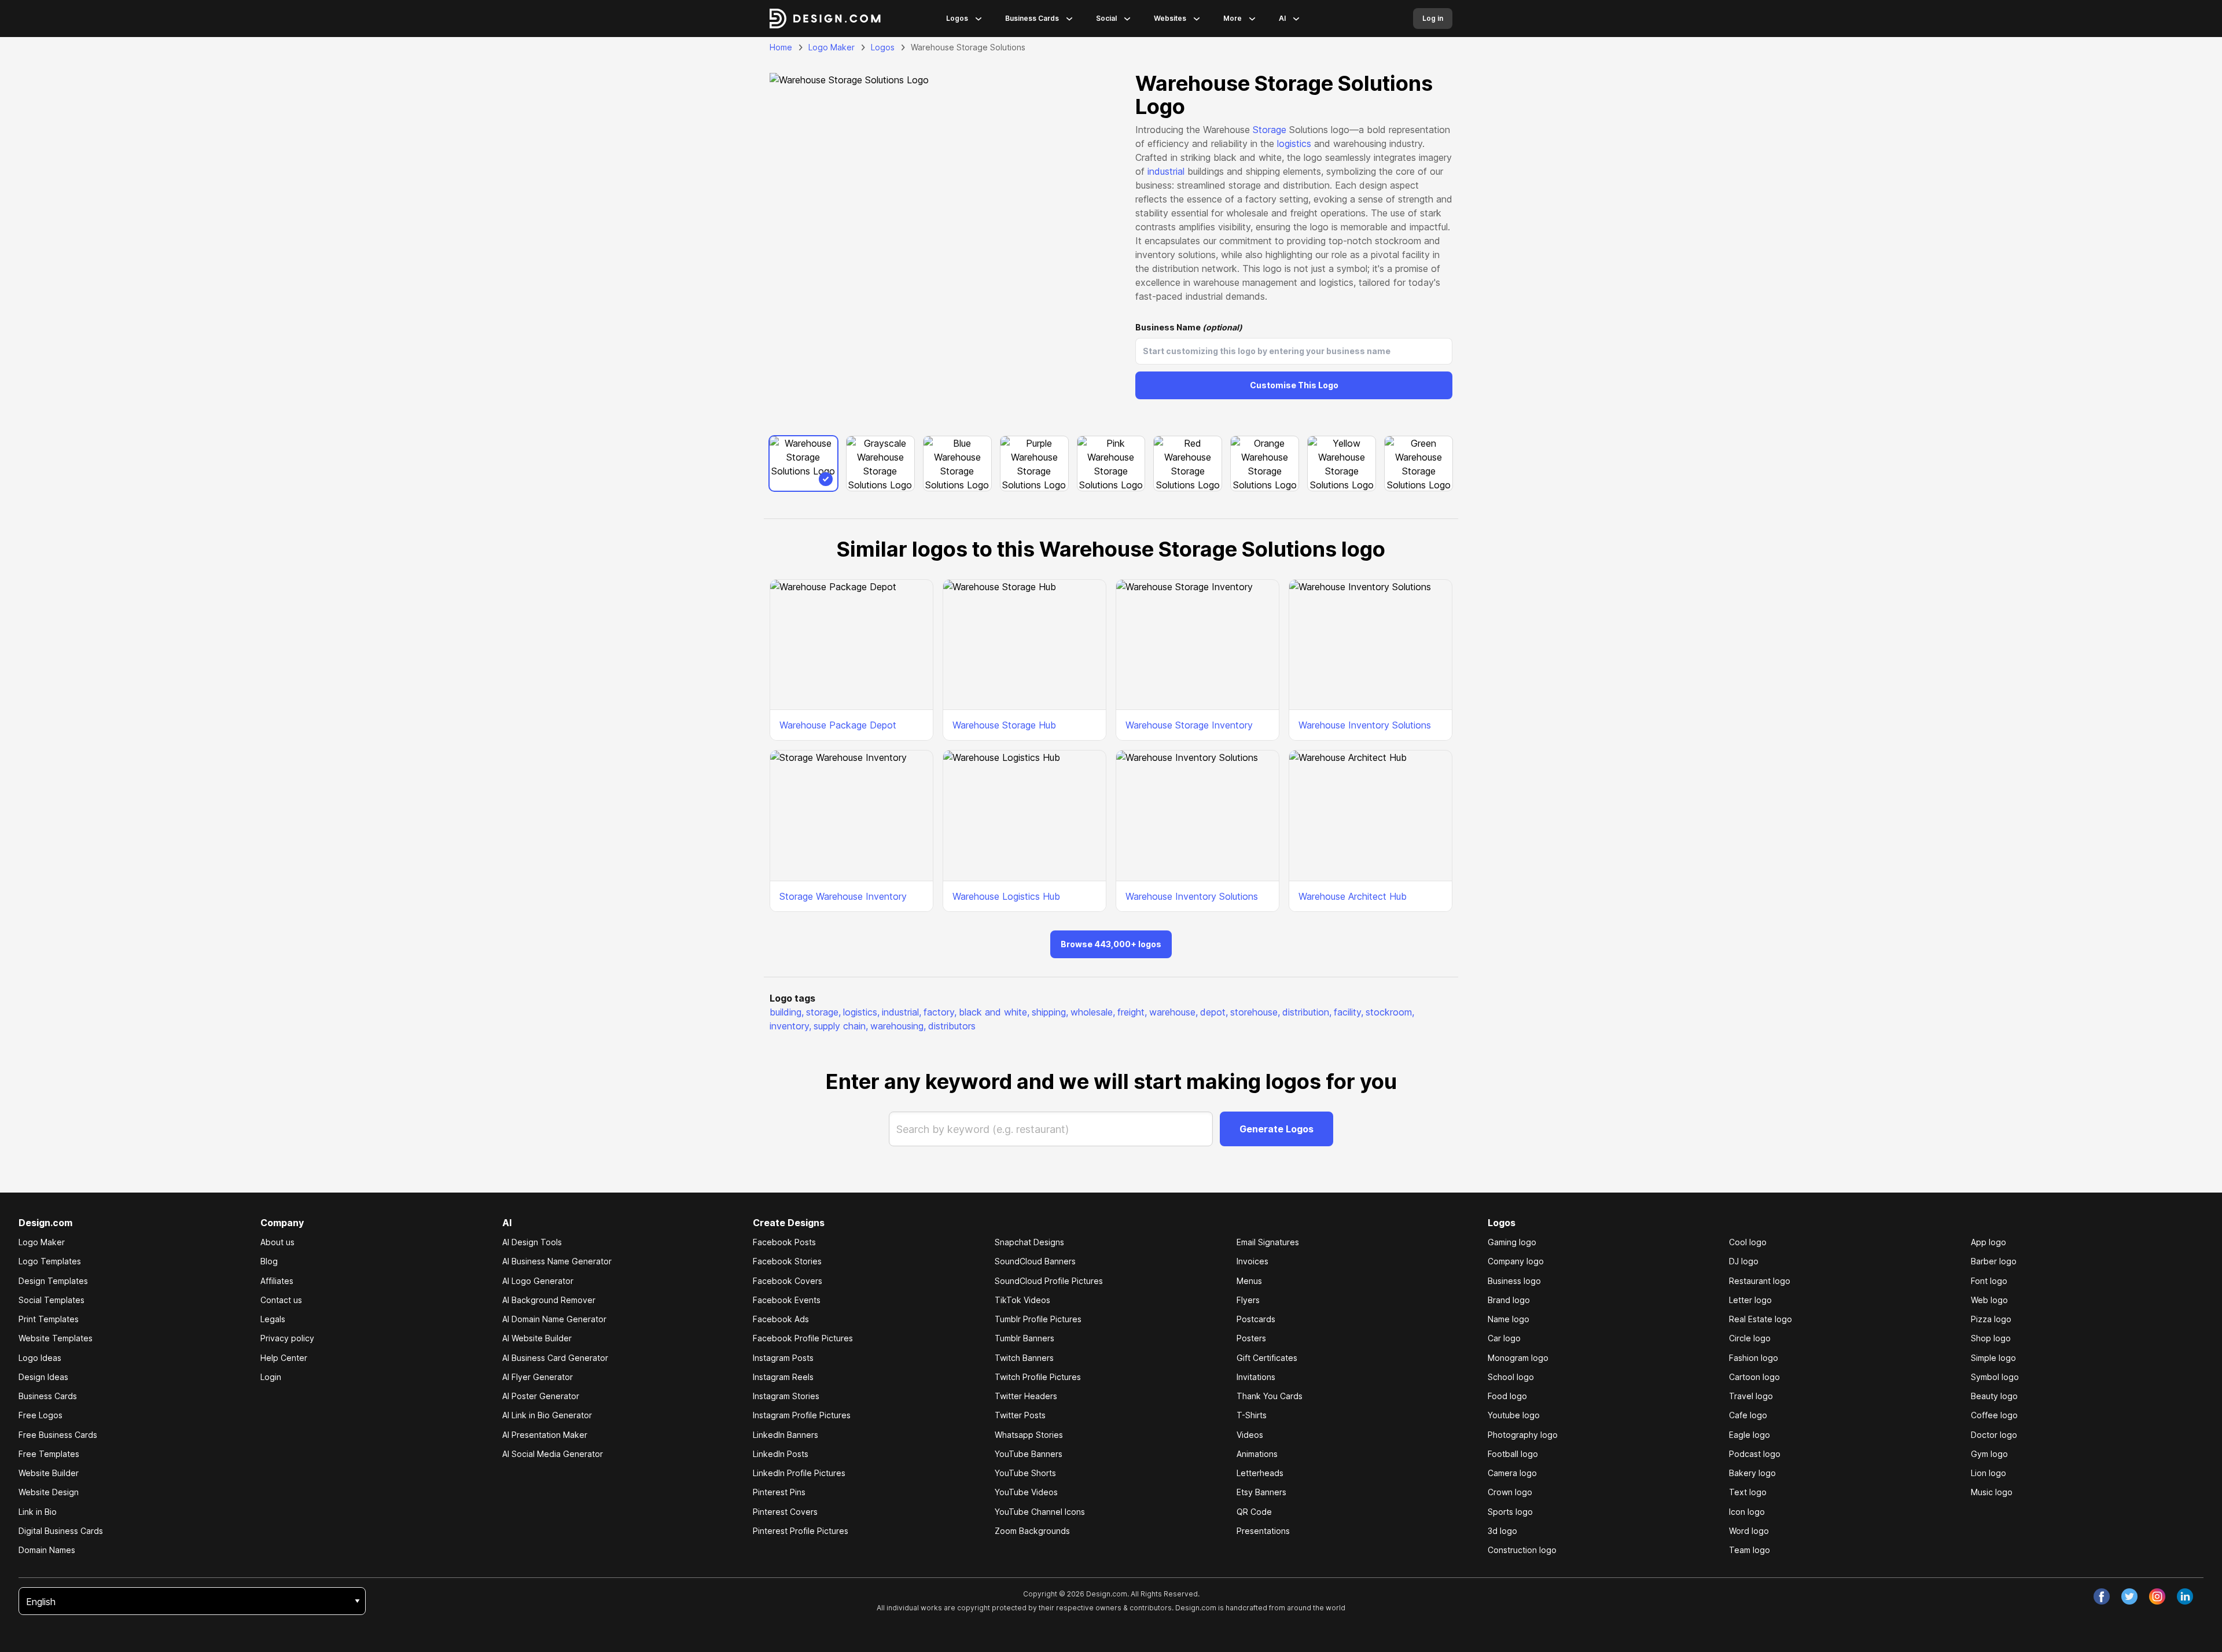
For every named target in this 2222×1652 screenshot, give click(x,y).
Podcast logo (1755, 1454)
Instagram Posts (783, 1358)
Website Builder (49, 1473)
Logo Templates (50, 1261)
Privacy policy (287, 1338)
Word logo (1749, 1531)
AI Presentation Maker (545, 1435)
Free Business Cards (58, 1435)
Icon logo (1747, 1512)
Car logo (1504, 1338)
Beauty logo (1994, 1396)
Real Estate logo (1761, 1319)
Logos (957, 18)
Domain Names (47, 1550)
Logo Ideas (40, 1358)
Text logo (1748, 1492)
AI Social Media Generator (553, 1454)
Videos (1250, 1435)
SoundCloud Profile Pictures (1049, 1281)
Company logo (1516, 1261)
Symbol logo (1995, 1377)
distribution (1307, 1012)
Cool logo (1748, 1242)
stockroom (1390, 1012)
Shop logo (1991, 1338)
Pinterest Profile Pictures (801, 1531)
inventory (790, 1026)
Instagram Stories (786, 1396)
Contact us (281, 1300)
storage (823, 1012)
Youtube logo (1514, 1415)
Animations (1257, 1454)
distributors (952, 1026)
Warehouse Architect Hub (1353, 896)
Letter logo (1750, 1300)
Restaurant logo (1760, 1281)
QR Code (1254, 1512)
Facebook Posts (784, 1242)
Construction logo (1522, 1550)
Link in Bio (38, 1512)
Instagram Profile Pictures (802, 1415)
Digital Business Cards (61, 1531)
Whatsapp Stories (1029, 1435)
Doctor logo (1994, 1435)
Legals (273, 1319)
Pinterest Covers (785, 1512)
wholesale (1093, 1012)
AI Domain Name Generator (554, 1319)
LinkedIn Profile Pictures (799, 1473)
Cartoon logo (1754, 1377)
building (787, 1012)
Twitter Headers (1026, 1396)
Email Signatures (1268, 1242)
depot (1214, 1012)
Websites (1170, 18)
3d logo (1502, 1531)
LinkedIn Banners (786, 1435)
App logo (1989, 1242)
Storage (1270, 130)
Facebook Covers (788, 1281)
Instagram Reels (783, 1377)
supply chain (841, 1026)
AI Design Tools (532, 1242)
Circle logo (1750, 1338)
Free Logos (41, 1415)
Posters (1251, 1338)
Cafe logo (1748, 1415)
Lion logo (1989, 1473)
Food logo (1507, 1396)
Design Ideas (43, 1377)
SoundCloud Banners (1035, 1261)
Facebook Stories (787, 1261)
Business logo (1514, 1281)
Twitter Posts (1020, 1415)
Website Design (49, 1492)
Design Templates (53, 1281)
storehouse (1255, 1012)
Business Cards (1032, 18)
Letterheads (1260, 1473)
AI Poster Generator (541, 1396)
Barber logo (1994, 1261)
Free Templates (49, 1454)
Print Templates (49, 1319)
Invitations (1256, 1377)
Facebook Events (787, 1300)
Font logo (1989, 1281)
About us (277, 1242)
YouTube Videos (1026, 1492)
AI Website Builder (537, 1338)
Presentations (1263, 1531)
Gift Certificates (1267, 1358)
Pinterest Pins (779, 1492)
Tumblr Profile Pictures (1038, 1319)
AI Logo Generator (538, 1281)
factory (940, 1012)
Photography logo (1523, 1435)
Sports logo (1510, 1512)
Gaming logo (1512, 1242)
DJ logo (1744, 1261)
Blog (269, 1261)
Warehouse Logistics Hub (1006, 896)
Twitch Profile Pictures (1038, 1377)
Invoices (1252, 1261)
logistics (1294, 144)
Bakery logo (1752, 1473)
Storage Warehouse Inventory (843, 896)
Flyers (1248, 1300)
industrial (1166, 171)
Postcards (1256, 1319)
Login (271, 1377)
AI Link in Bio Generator (547, 1415)
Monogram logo (1518, 1358)
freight (1132, 1012)
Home (781, 47)
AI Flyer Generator (538, 1377)
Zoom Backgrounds (1032, 1531)
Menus (1249, 1281)
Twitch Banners (1024, 1358)
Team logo (1750, 1550)
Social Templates (51, 1300)
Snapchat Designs (1029, 1242)
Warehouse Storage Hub (1004, 725)
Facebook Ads (781, 1319)
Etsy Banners (1261, 1492)
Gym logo (1989, 1454)
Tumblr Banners (1024, 1338)
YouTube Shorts (1025, 1473)
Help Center (284, 1358)
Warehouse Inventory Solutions (1365, 725)
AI (1282, 18)
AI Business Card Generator (555, 1358)
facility (1349, 1012)
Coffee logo (1994, 1415)
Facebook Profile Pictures (803, 1338)
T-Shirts (1252, 1415)
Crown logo (1510, 1492)
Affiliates (277, 1281)
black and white (994, 1012)
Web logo (1989, 1300)
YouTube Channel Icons (1040, 1512)
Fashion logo (1754, 1358)
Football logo (1513, 1454)
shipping (1050, 1012)
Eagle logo (1750, 1435)
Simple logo (1993, 1358)
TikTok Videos (1022, 1300)
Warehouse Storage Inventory (1189, 725)
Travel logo (1751, 1396)
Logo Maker (832, 47)
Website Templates (56, 1338)
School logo (1511, 1377)
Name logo (1509, 1319)
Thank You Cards (1270, 1396)
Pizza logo (1991, 1319)
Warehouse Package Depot (838, 725)
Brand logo (1509, 1300)
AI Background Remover (549, 1300)
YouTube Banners (1029, 1454)
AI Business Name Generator (557, 1261)
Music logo (1992, 1492)
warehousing (898, 1026)
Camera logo (1512, 1473)
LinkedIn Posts (781, 1454)
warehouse (1173, 1012)
